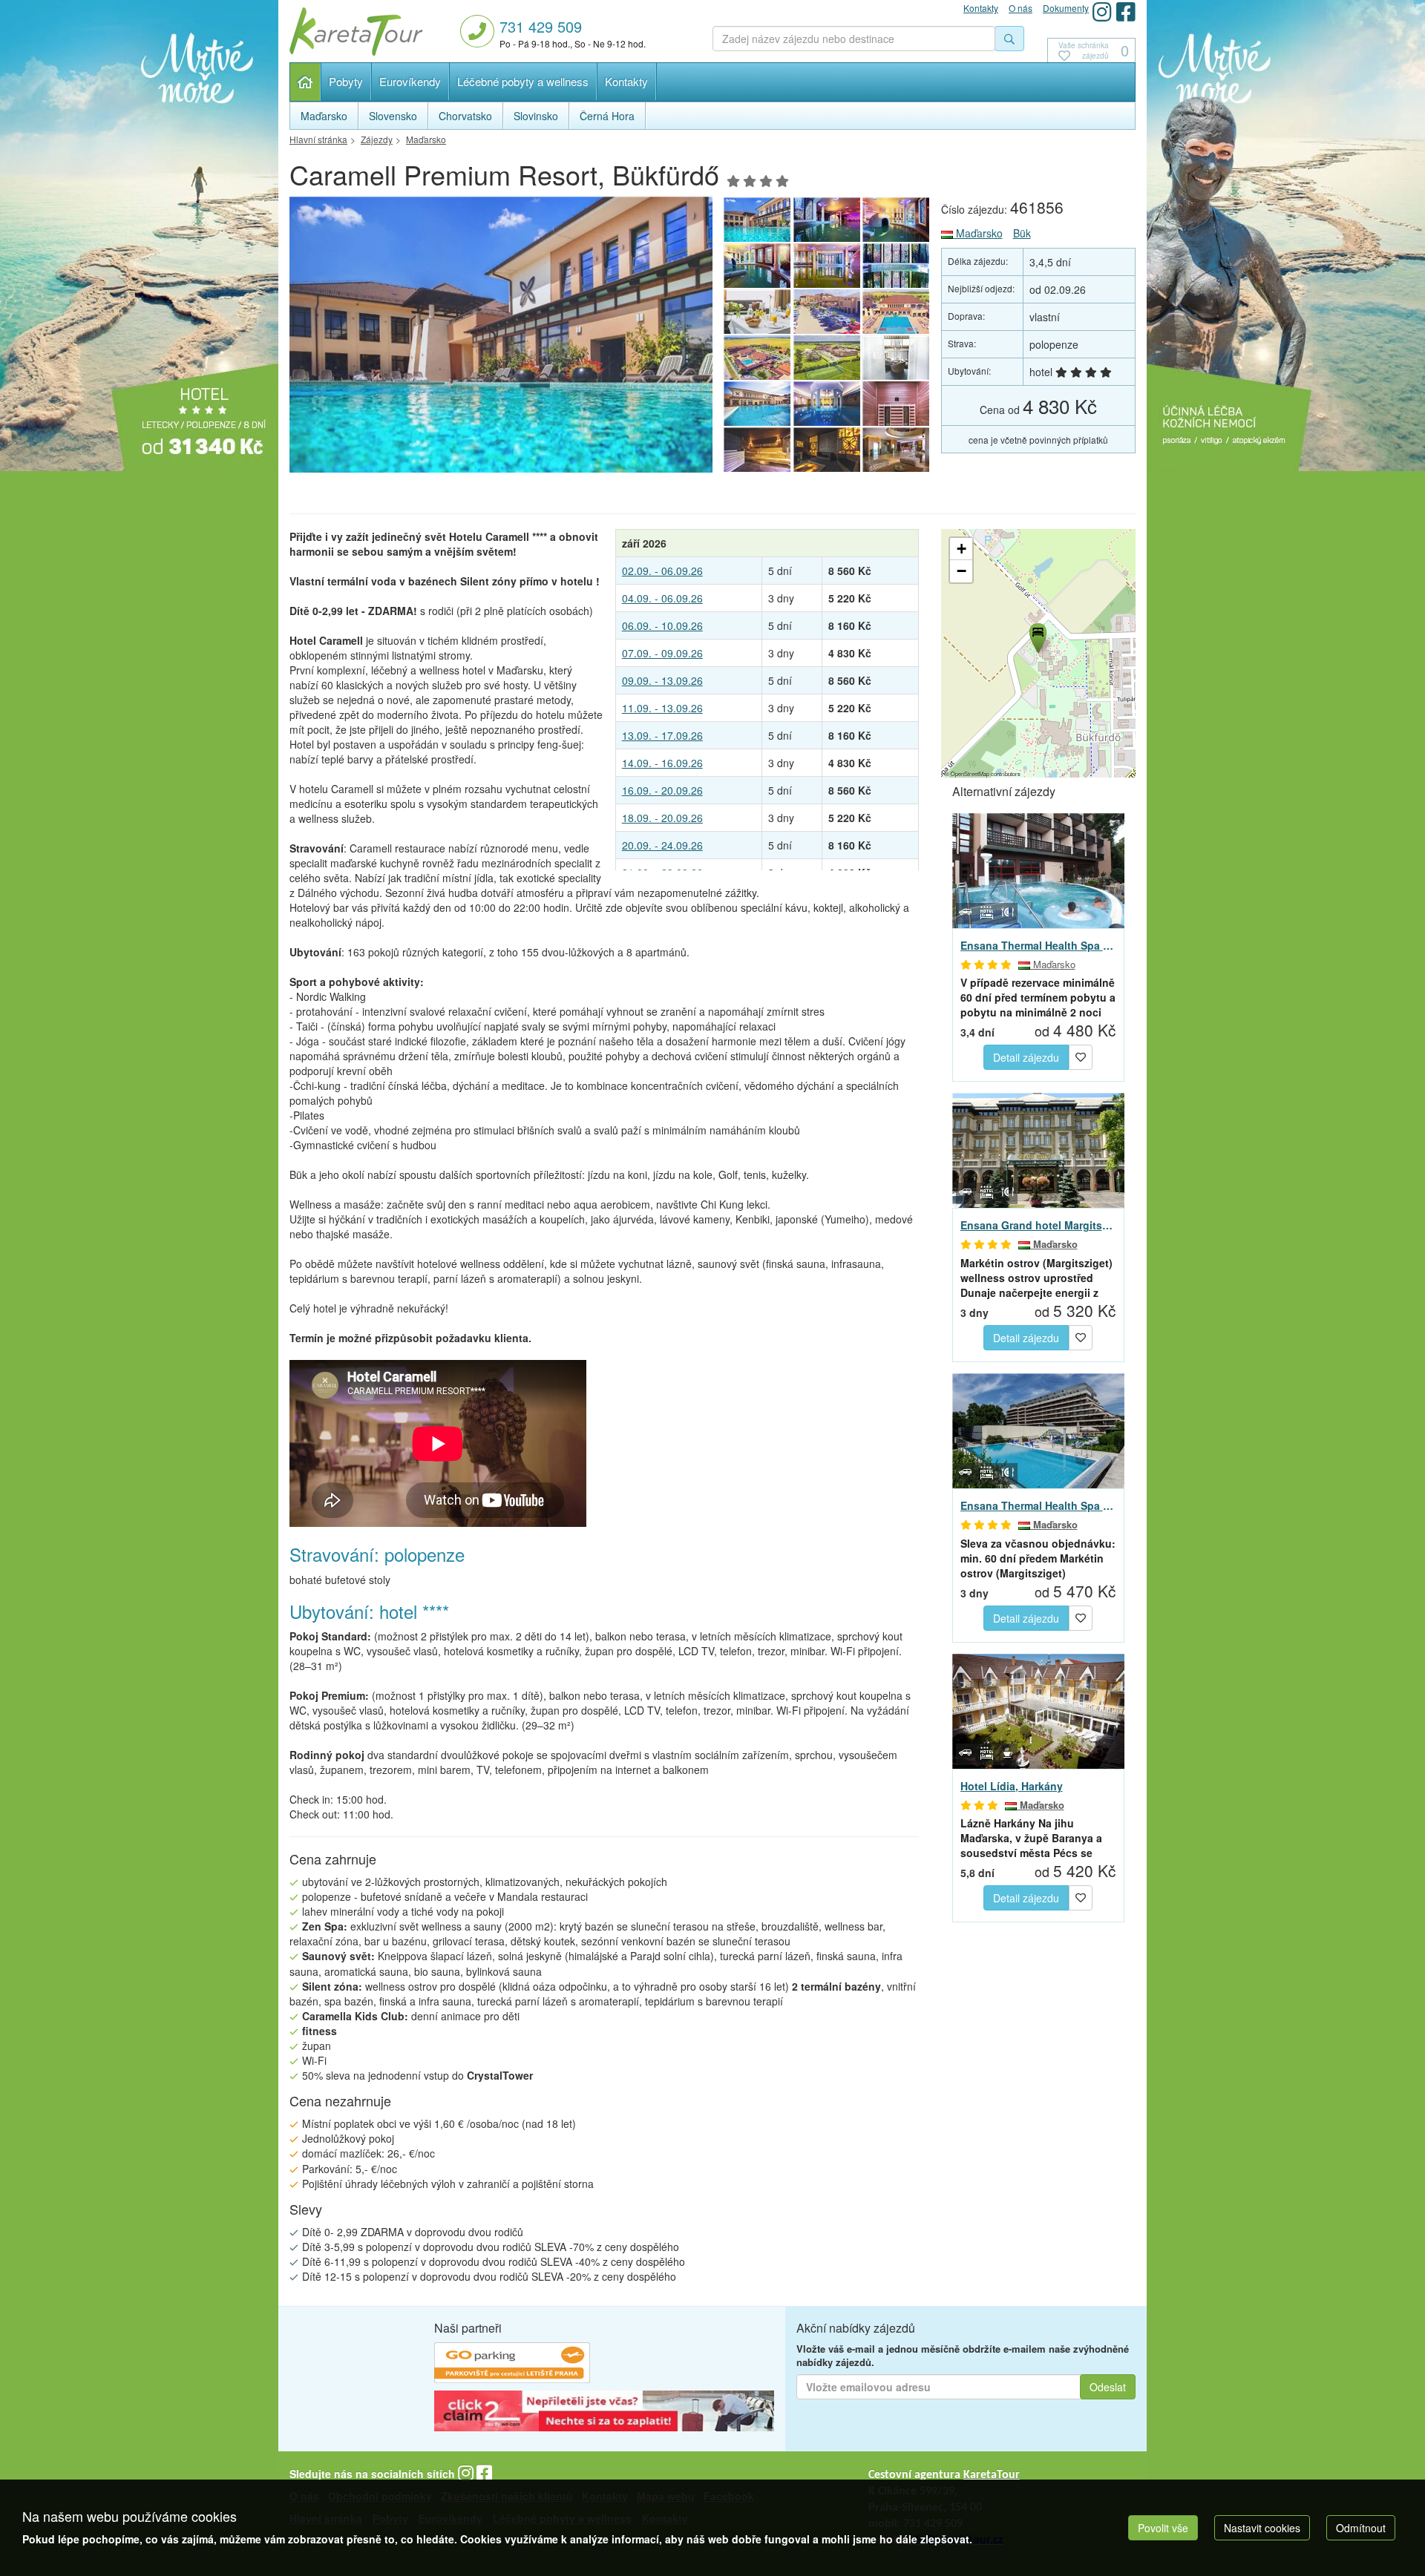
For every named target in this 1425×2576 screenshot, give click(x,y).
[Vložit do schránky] (1081, 1056)
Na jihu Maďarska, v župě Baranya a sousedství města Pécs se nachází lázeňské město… (1031, 1838)
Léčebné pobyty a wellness (523, 81)
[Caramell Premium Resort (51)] (757, 450)
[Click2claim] (604, 2413)
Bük (1022, 233)
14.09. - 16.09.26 (662, 763)
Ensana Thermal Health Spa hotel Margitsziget (1039, 1505)
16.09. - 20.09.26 (662, 790)
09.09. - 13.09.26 (662, 680)
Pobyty (346, 81)
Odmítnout (1361, 2528)
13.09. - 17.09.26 (662, 735)
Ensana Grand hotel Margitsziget (1039, 1225)
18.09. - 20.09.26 (662, 818)
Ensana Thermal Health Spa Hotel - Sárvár (1039, 945)
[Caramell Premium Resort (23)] (757, 266)
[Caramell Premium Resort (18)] (897, 312)
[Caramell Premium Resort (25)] (827, 220)
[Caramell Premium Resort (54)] (757, 404)
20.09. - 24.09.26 (662, 845)
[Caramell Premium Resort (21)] (897, 266)
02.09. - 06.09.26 (662, 571)
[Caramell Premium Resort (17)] (757, 358)
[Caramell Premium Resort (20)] (757, 312)
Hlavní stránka (305, 82)
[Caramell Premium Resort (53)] (827, 404)
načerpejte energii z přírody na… (1036, 1278)
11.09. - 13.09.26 (662, 708)
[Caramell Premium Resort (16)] (827, 358)
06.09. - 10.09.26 (662, 625)
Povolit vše (1163, 2528)
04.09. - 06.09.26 (662, 598)
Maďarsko (978, 233)
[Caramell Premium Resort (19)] (827, 312)
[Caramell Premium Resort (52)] (897, 404)
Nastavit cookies (1262, 2528)
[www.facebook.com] (1126, 11)
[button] (1037, 636)
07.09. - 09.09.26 (662, 653)
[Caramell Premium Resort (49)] (897, 450)
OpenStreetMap (970, 773)
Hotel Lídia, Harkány (1012, 1786)
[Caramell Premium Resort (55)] (897, 358)
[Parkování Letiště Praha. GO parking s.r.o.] (512, 2365)
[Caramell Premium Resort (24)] (897, 220)
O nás (1021, 8)
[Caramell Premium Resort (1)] (501, 339)
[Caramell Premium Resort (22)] (827, 266)
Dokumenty (1066, 8)
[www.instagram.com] (1102, 11)
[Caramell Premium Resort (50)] (827, 450)
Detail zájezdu (1026, 1057)
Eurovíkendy (410, 81)
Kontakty (626, 81)
